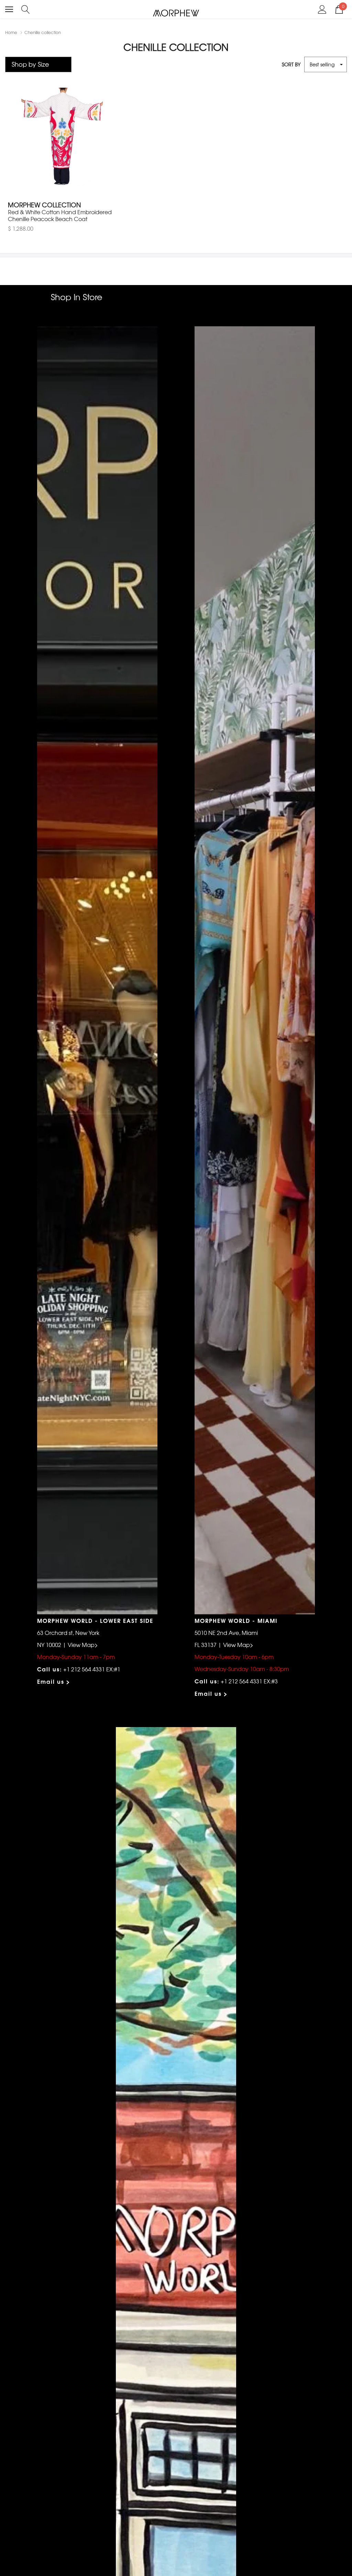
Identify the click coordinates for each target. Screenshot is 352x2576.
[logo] (176, 13)
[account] (322, 9)
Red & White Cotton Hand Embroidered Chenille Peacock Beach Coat (60, 215)
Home (11, 32)
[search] (26, 9)
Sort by (291, 64)
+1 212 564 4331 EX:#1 (92, 1669)
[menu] (9, 9)
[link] (62, 142)
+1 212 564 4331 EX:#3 (249, 1681)
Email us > (54, 1681)
